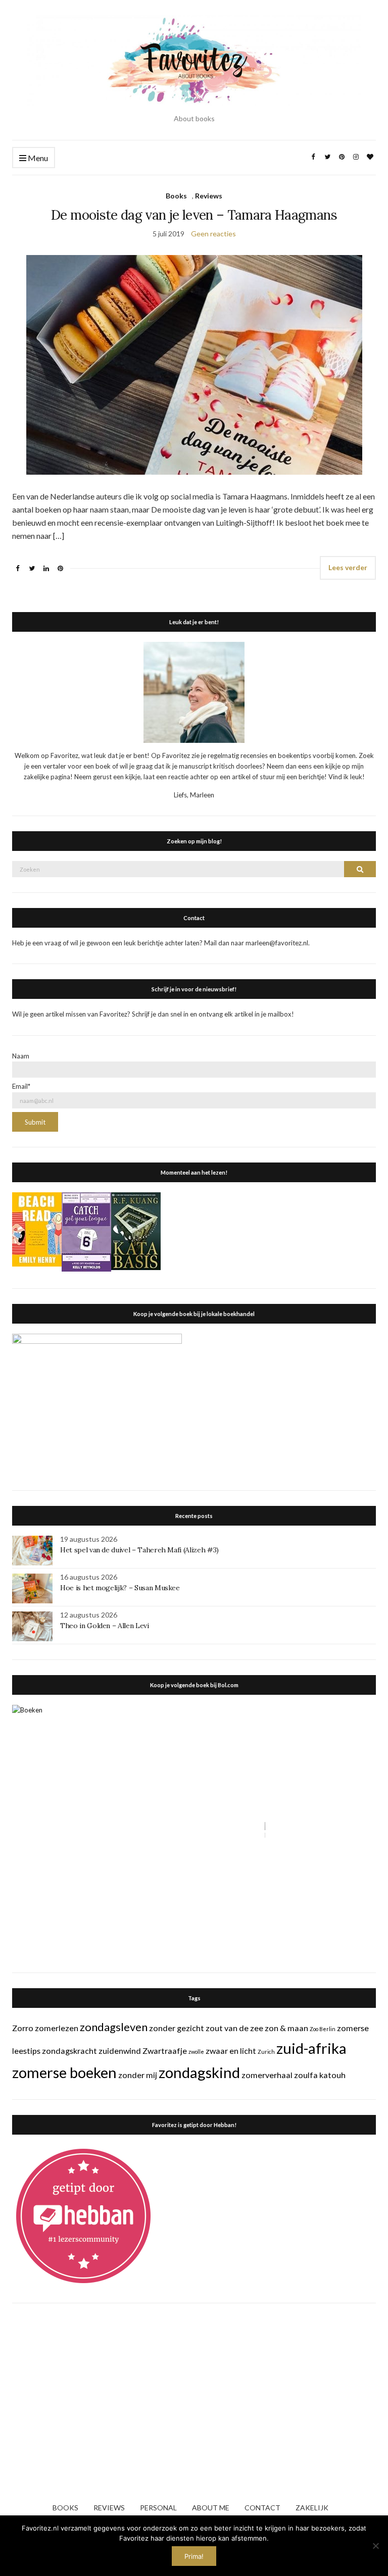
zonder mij (138, 2075)
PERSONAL (158, 2508)
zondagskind (199, 2072)
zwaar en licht (231, 2051)
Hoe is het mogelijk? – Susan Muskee (120, 1588)
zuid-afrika (311, 2048)
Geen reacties (213, 234)
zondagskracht (69, 2051)
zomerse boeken (64, 2072)
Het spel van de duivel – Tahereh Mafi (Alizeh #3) (139, 1550)
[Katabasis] (136, 1231)
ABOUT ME (211, 2508)
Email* (21, 1086)
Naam (21, 1056)
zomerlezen (57, 2028)
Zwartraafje (165, 2051)
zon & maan (286, 2028)
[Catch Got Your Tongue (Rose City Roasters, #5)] (86, 1231)
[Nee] (375, 2546)
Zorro (23, 2028)
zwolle (196, 2052)
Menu (37, 158)
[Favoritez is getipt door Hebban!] (84, 2215)
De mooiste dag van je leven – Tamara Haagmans (194, 215)
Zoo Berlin (323, 2029)
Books (176, 196)
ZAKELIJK (312, 2508)
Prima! (194, 2556)
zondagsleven (114, 2027)
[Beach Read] (37, 1229)
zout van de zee (234, 2028)
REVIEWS (109, 2508)
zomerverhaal (267, 2075)
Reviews (209, 196)
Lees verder (348, 567)
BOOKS (65, 2508)
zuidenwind (120, 2051)
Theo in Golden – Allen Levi (105, 1626)
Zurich (266, 2052)
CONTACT (262, 2508)
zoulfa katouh (320, 2075)
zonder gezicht (177, 2028)
